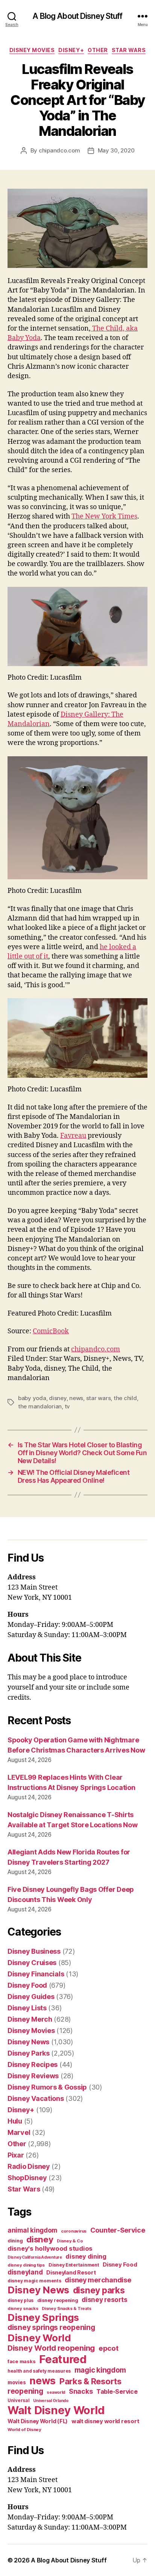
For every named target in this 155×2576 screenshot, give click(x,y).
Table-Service (117, 2391)
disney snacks (23, 2308)
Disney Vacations (36, 2098)
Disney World (39, 2338)
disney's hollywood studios (50, 2248)
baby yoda (32, 1398)
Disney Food (27, 1985)
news (76, 1398)
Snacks (81, 2391)
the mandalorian (40, 1406)
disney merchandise (98, 2280)
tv (68, 1406)
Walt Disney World (56, 2410)
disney (58, 1398)
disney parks (99, 2290)
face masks (21, 2361)
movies (17, 2382)
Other (98, 50)
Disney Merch (30, 2019)
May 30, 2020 (116, 150)
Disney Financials (36, 1974)
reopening (25, 2391)
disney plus (21, 2301)
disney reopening (58, 2300)
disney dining (86, 2256)
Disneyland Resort (71, 2272)
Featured (63, 2359)
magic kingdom (100, 2370)
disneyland (25, 2272)
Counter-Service (118, 2230)
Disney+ (71, 50)
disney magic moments (34, 2281)
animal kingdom (32, 2230)
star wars (99, 1398)
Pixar (16, 2155)
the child (125, 1398)
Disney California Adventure (35, 2257)
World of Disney (24, 2430)
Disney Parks (29, 2053)
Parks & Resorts (90, 2381)
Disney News (28, 2042)
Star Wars (129, 50)
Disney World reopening (51, 2348)
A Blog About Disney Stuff (77, 16)
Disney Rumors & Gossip (47, 2087)
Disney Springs (43, 2317)
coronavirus (74, 2231)
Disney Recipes (33, 2064)
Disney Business (34, 1951)
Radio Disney (29, 2166)
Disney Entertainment (74, 2265)
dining (15, 2241)
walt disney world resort (106, 2421)
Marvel (19, 2132)
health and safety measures (39, 2371)
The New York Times (104, 516)
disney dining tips (26, 2265)
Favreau (73, 1136)
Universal (19, 2401)
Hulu (15, 2121)
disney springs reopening (51, 2327)
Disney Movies (32, 50)
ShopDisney (27, 2178)
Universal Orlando (51, 2401)
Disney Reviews (33, 2076)
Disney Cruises (32, 1963)
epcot (109, 2348)
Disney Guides (31, 1997)
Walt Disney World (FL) (38, 2421)
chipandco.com (59, 150)
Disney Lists (27, 2008)
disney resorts (104, 2300)
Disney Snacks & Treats (66, 2308)
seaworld (56, 2392)
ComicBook (51, 1331)
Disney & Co (70, 2241)
